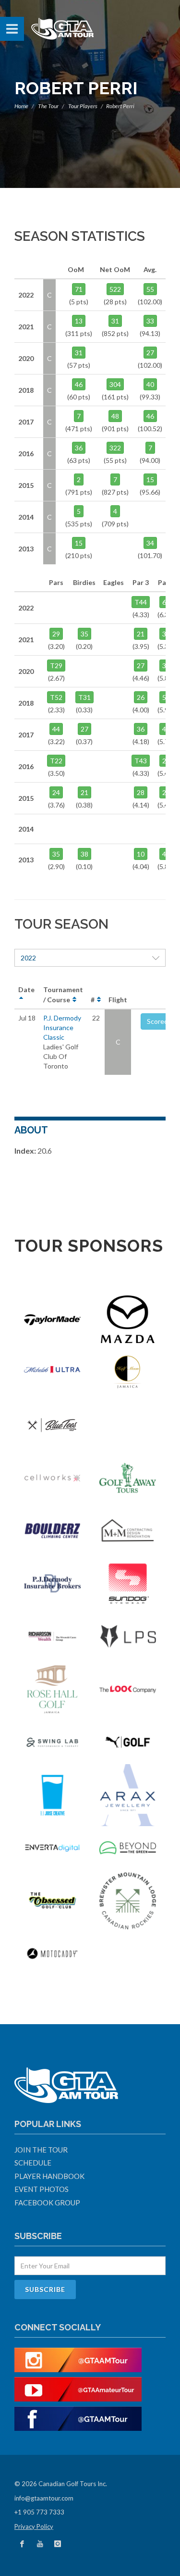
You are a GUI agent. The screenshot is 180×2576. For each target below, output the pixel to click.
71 (79, 289)
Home (21, 106)
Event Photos (42, 2189)
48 (115, 416)
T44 (141, 602)
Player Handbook (49, 2176)
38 (84, 854)
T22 (56, 761)
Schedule (33, 2163)
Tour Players (83, 106)
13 (79, 321)
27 (150, 353)
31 (115, 321)
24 (56, 792)
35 (84, 634)
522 (115, 289)
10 (141, 854)
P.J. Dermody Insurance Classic (62, 1027)
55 (150, 289)
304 (115, 384)
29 (56, 634)
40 (150, 384)
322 (115, 448)
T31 (84, 697)
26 (141, 697)
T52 (56, 697)
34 (150, 543)
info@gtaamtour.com (44, 2498)
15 (150, 479)
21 (141, 634)
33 (150, 321)
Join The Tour (41, 2150)
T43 (141, 761)
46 (79, 384)
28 (141, 792)
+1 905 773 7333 (39, 2512)
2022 (28, 958)
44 (56, 729)
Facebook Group (47, 2203)
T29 (56, 666)
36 (79, 448)
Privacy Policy (34, 2526)
